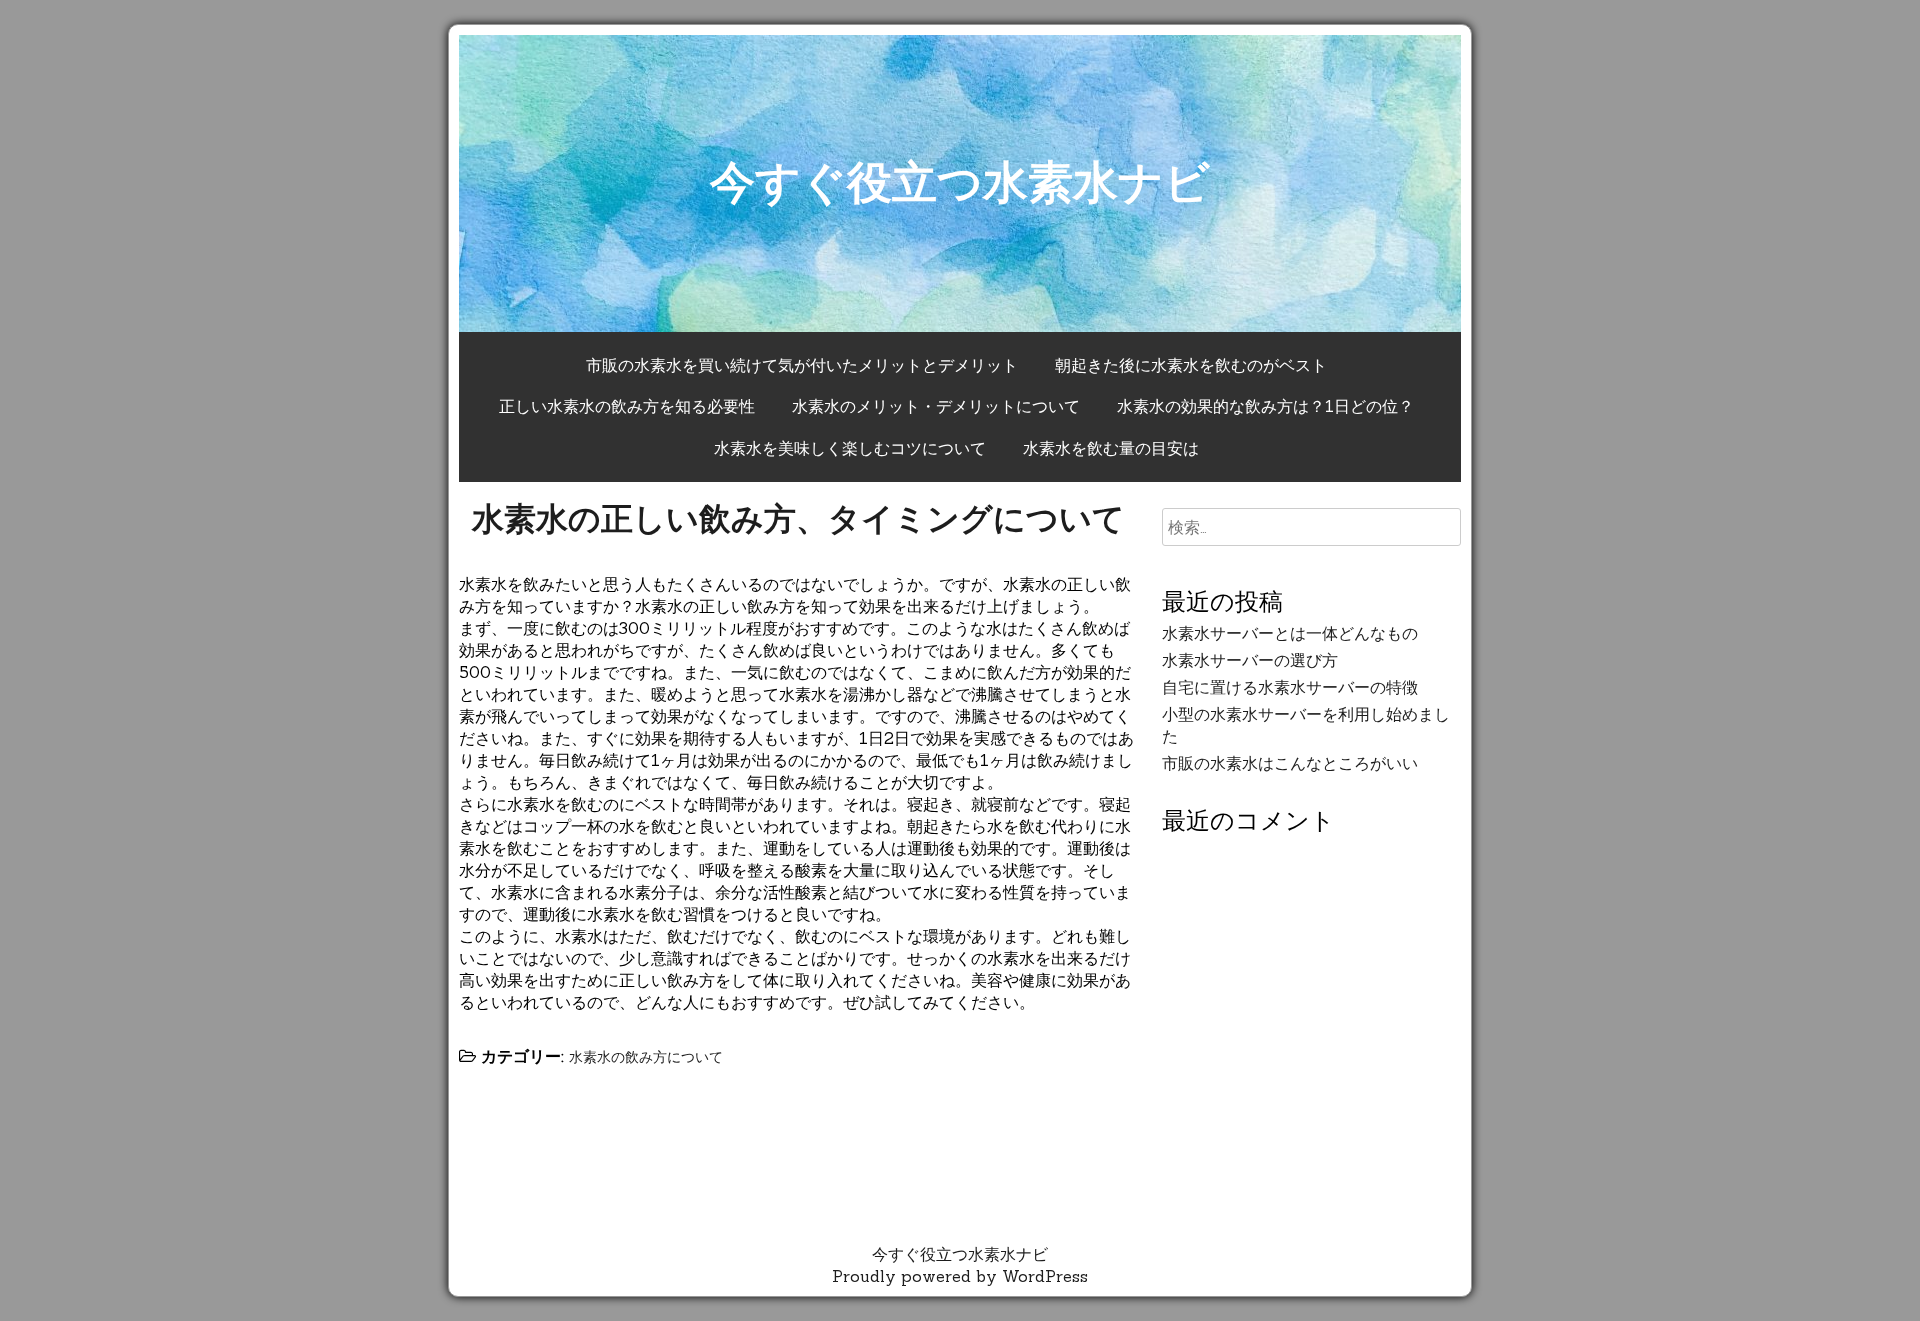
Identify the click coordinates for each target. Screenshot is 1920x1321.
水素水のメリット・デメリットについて (936, 406)
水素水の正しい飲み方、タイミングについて (798, 518)
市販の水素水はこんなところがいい (1290, 763)
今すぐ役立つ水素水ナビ (960, 181)
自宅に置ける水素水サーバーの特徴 (1290, 687)
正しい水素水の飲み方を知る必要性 (627, 406)
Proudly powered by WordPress (960, 1276)
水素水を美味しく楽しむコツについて (850, 448)
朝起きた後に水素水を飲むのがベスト (1191, 365)
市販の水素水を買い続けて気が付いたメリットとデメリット (802, 365)
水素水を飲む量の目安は (1111, 448)
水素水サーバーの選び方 (1250, 660)
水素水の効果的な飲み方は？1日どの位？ (1265, 406)
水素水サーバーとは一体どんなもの (1290, 633)
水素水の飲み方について (646, 1057)
